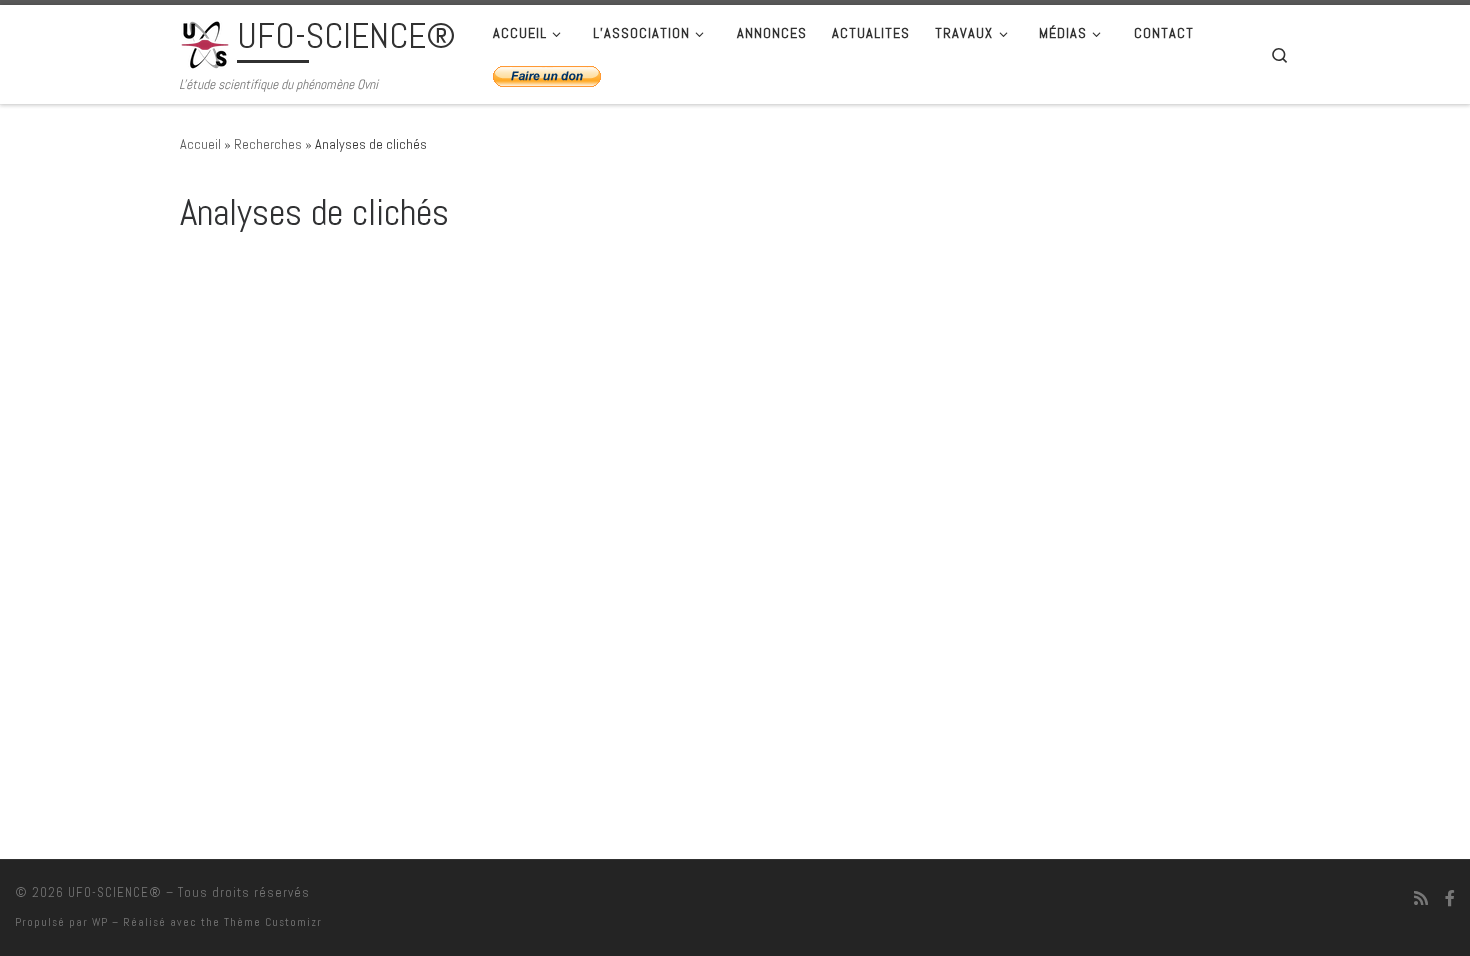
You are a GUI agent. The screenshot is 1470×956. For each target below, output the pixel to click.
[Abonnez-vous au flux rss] (1421, 898)
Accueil (200, 144)
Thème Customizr (273, 922)
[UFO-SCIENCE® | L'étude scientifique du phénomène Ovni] (205, 42)
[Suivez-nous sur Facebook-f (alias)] (1450, 898)
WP (100, 922)
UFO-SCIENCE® (115, 892)
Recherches (268, 144)
